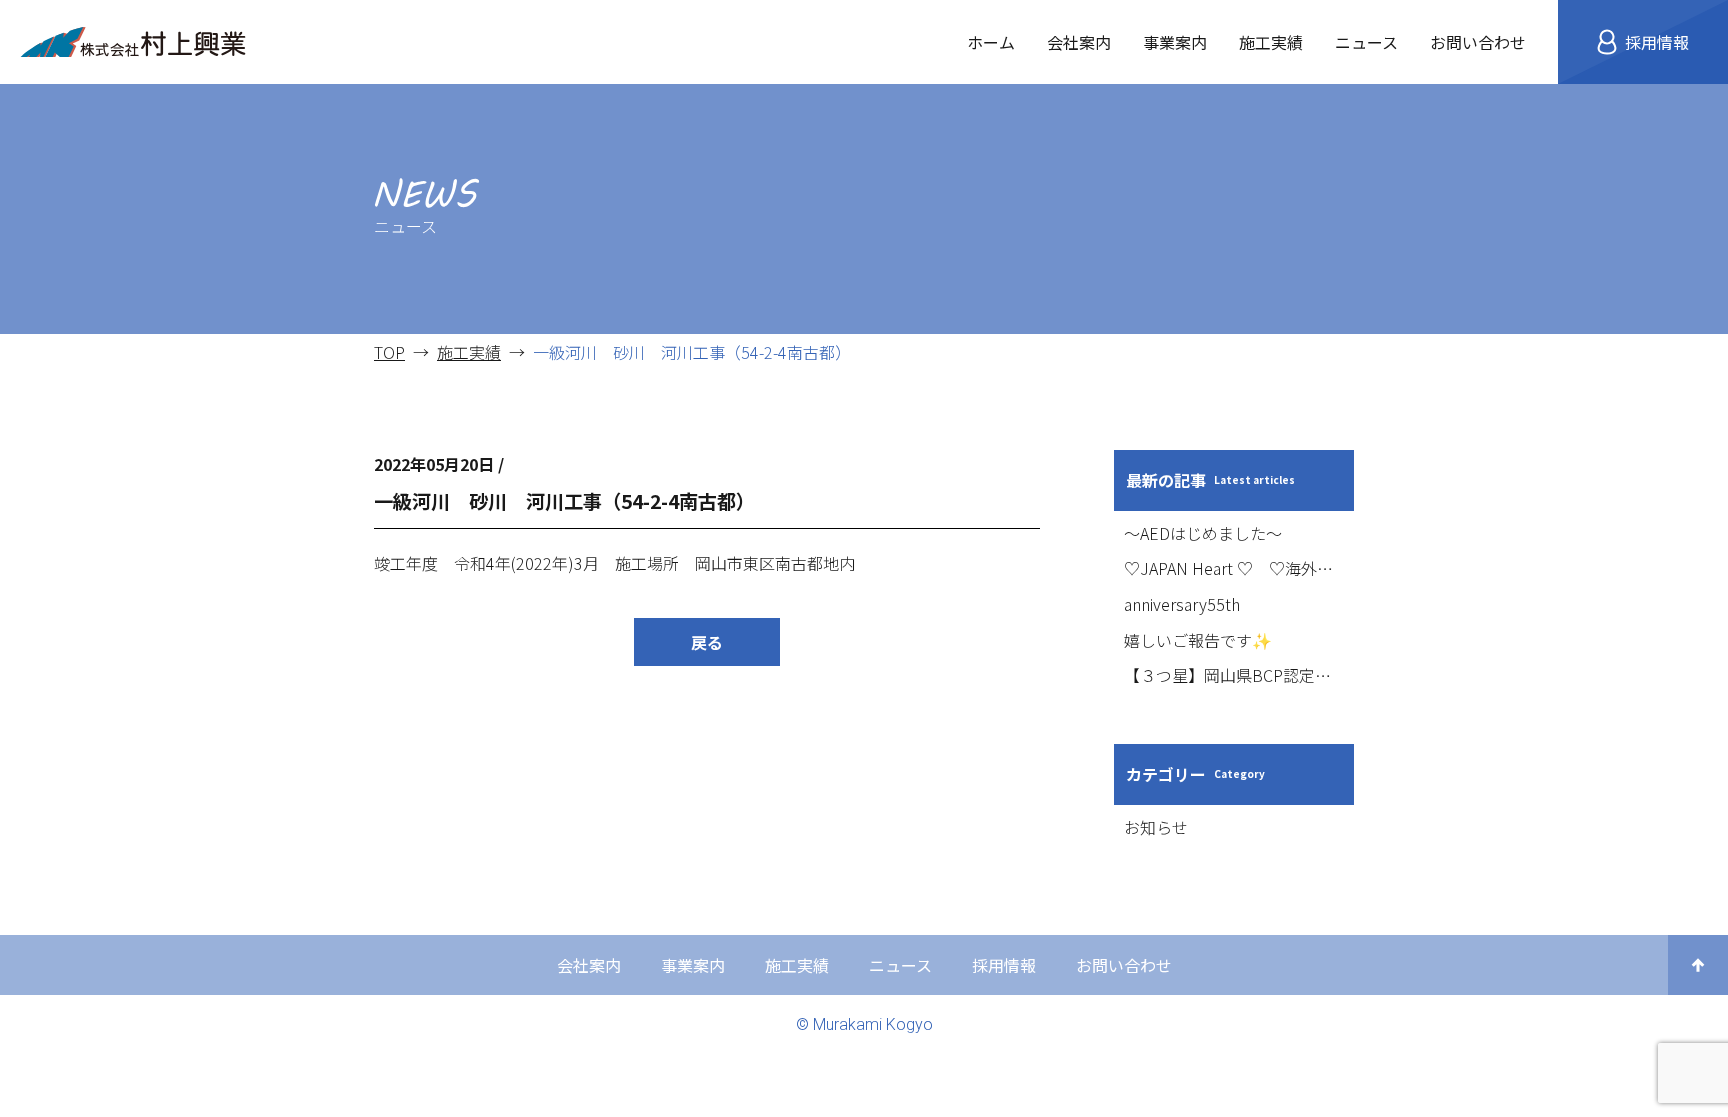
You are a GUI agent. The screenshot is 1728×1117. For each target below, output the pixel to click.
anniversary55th (1182, 604)
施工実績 (1271, 42)
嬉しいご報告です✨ (1198, 640)
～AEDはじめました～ (1203, 533)
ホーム (991, 42)
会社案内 (1079, 42)
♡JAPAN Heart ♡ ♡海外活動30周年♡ (1234, 568)
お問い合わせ (1478, 42)
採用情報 (1004, 965)
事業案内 (1175, 42)
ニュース (1366, 42)
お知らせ (1156, 827)
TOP (389, 352)
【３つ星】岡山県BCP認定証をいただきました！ (1234, 675)
